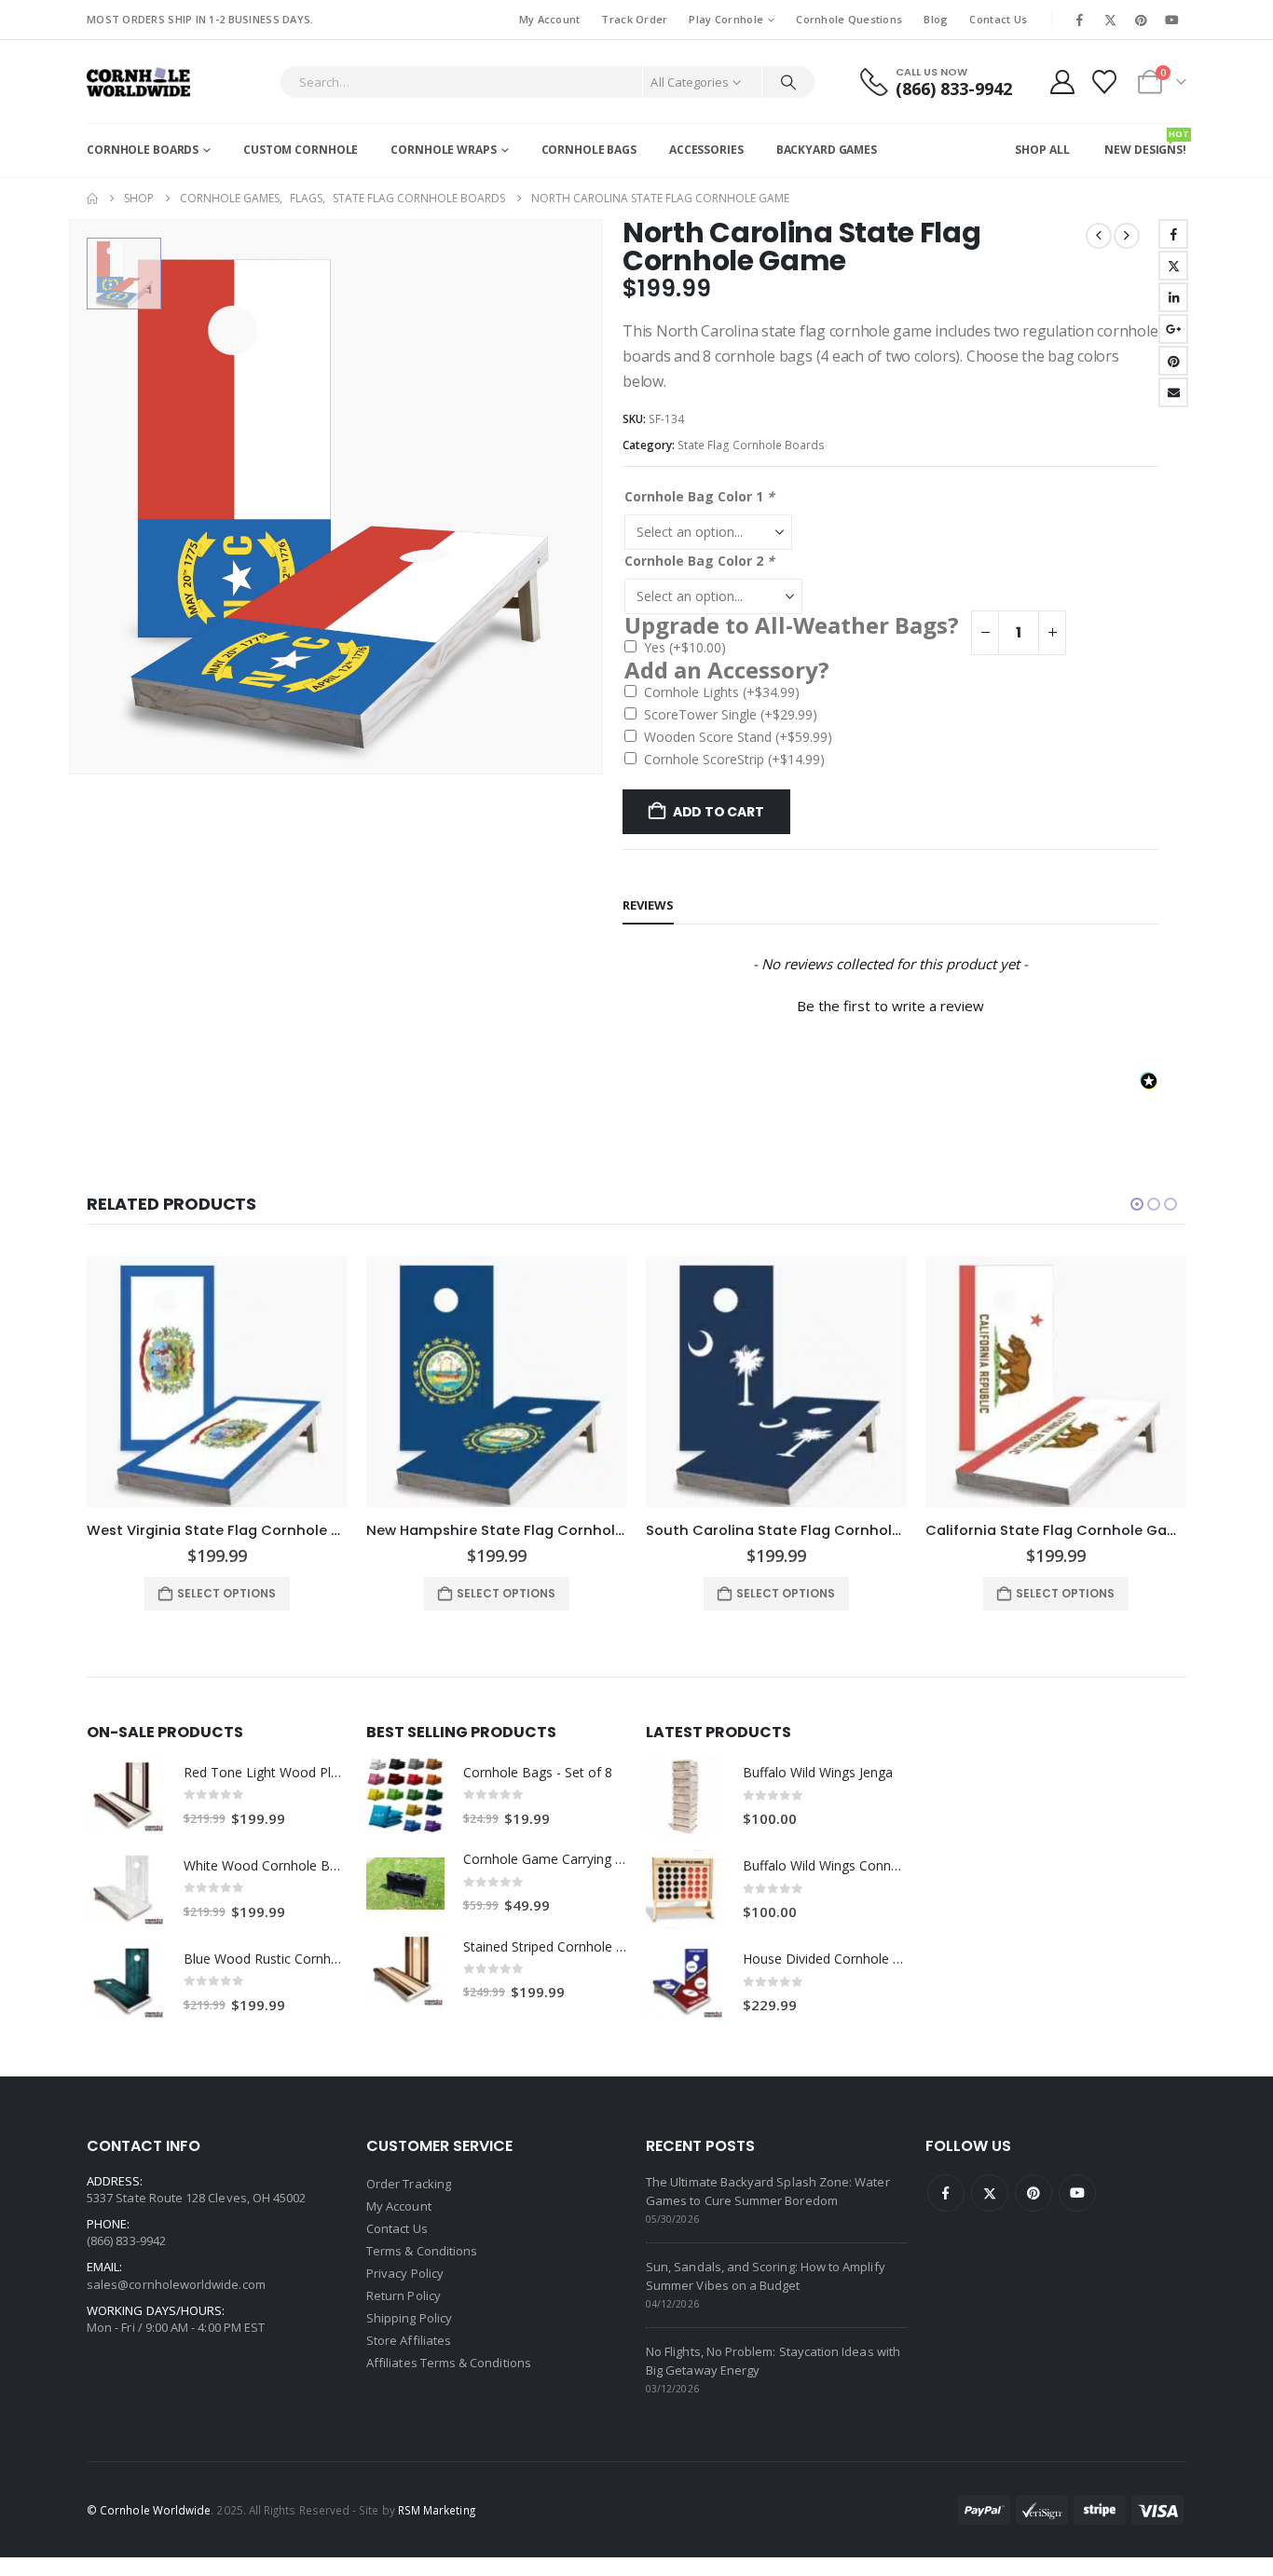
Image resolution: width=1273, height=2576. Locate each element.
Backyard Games (827, 150)
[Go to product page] (217, 1382)
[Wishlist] (1105, 82)
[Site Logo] (138, 82)
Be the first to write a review (890, 1006)
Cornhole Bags (589, 150)
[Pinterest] (1142, 20)
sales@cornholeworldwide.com (176, 2284)
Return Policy (404, 2295)
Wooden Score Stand (738, 737)
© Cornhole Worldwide (149, 2510)
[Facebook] (1079, 20)
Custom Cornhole (301, 150)
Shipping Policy (409, 2318)
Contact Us (998, 19)
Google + (1173, 329)
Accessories (706, 150)
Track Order (634, 19)
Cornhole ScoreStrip (734, 759)
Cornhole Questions (849, 19)
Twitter (1173, 266)
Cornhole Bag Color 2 (699, 561)
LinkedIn (1173, 297)
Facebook (1173, 234)
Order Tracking (409, 2184)
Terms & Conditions (422, 2251)
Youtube (1077, 2193)
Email (1173, 392)
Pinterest (1173, 361)
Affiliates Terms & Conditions (449, 2363)
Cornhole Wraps (443, 150)
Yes (685, 647)
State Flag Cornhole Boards (751, 445)
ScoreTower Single (731, 714)
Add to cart (719, 812)
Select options (226, 1593)
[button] (890, 1004)
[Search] (788, 82)
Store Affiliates (409, 2340)
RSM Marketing (437, 2510)
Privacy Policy (405, 2273)
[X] (1110, 20)
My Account (550, 19)
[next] (1127, 236)
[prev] (1099, 236)
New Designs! (1145, 143)
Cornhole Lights (722, 692)
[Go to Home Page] (92, 199)
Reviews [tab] (648, 905)
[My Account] (1062, 82)
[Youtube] (1172, 20)
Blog (936, 19)
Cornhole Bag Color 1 (699, 496)
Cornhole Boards (143, 150)
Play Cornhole (726, 19)
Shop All (1042, 150)
